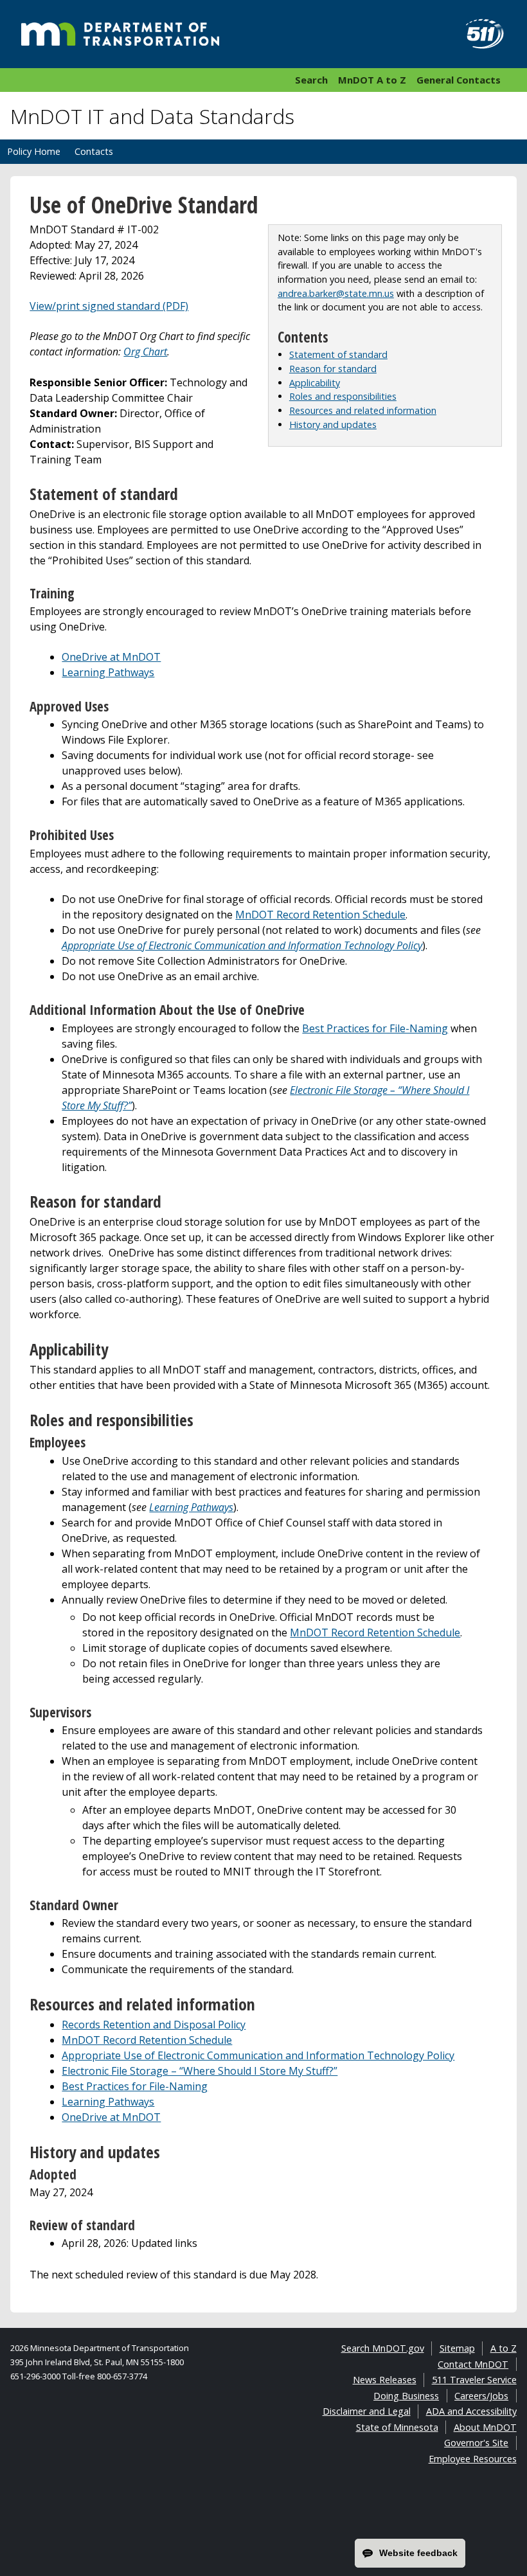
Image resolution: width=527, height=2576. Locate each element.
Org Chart (145, 352)
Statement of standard (338, 354)
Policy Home (34, 151)
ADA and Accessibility (471, 2411)
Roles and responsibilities (343, 396)
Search (311, 80)
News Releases (385, 2380)
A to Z (504, 2348)
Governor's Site (476, 2443)
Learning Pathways (108, 672)
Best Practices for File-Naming (375, 1028)
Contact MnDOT (473, 2364)
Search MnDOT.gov (383, 2348)
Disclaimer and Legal (367, 2411)
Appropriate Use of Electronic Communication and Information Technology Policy (258, 2055)
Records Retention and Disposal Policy (154, 2025)
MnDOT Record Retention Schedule (320, 915)
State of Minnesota (397, 2427)
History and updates (333, 425)
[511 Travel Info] (478, 34)
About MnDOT (485, 2427)
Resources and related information (363, 410)
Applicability (315, 383)
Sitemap (457, 2348)
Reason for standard (333, 369)
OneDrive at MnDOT (111, 657)
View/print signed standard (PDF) (109, 306)
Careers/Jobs (481, 2396)
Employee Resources (473, 2459)
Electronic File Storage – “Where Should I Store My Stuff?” (200, 2071)
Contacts (94, 151)
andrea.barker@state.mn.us (336, 293)
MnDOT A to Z (372, 80)
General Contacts (459, 80)
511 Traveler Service (474, 2380)
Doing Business (406, 2396)
